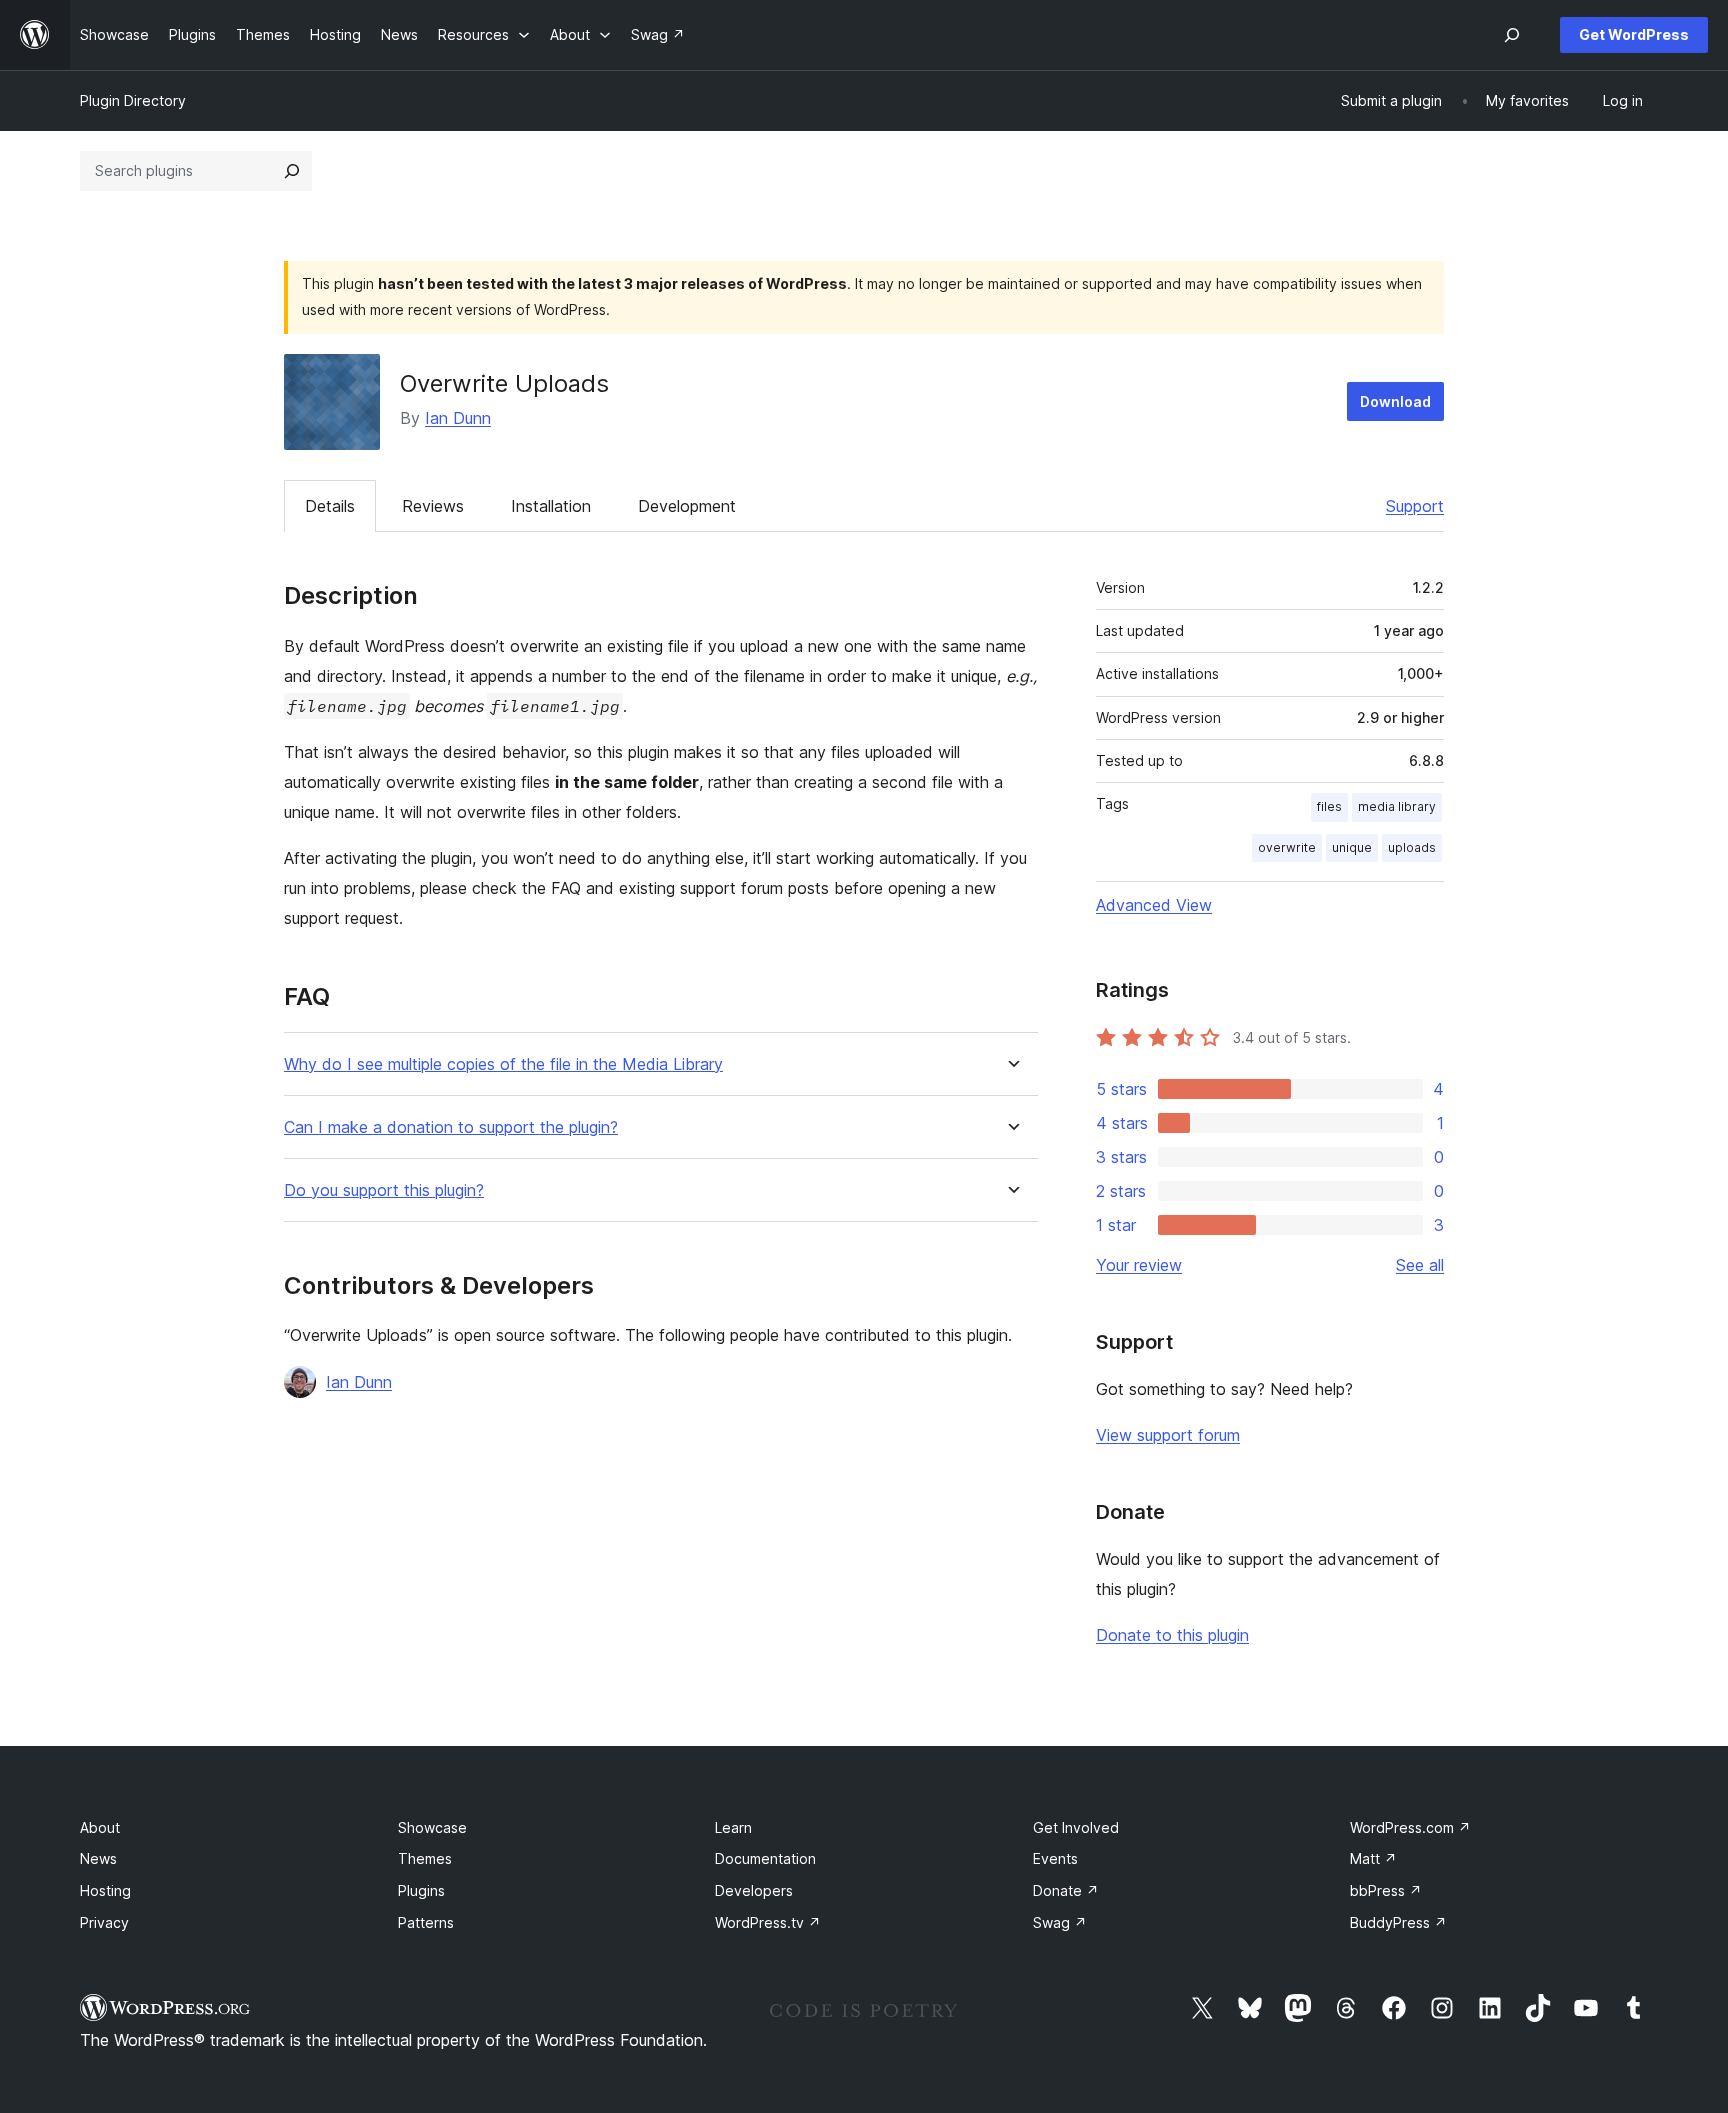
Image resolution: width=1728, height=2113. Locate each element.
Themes (425, 1858)
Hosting (105, 1890)
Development (687, 506)
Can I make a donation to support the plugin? (451, 1127)
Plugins (421, 1890)
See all (1420, 1265)
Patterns (426, 1922)
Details (330, 506)
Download (1395, 401)
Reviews (433, 506)
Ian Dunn (458, 418)
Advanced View (1154, 905)
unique (1352, 847)
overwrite (1287, 847)
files (1329, 806)
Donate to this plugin (1172, 1635)
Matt (1373, 1858)
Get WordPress (1634, 34)
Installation (551, 506)
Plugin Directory (133, 100)
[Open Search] (1512, 35)
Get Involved (1076, 1827)
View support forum (1168, 1435)
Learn (733, 1827)
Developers (754, 1890)
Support (1415, 506)
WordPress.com (1410, 1827)
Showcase (432, 1827)
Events (1055, 1858)
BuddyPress (1398, 1922)
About (100, 1827)
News (98, 1858)
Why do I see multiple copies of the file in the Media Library (503, 1064)
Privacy (104, 1922)
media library (1397, 806)
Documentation (765, 1858)
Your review (1139, 1265)
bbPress (1386, 1890)
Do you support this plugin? (384, 1190)
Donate (1066, 1890)
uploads (1412, 847)
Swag (1060, 1922)
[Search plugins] (292, 171)
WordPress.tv (768, 1922)
